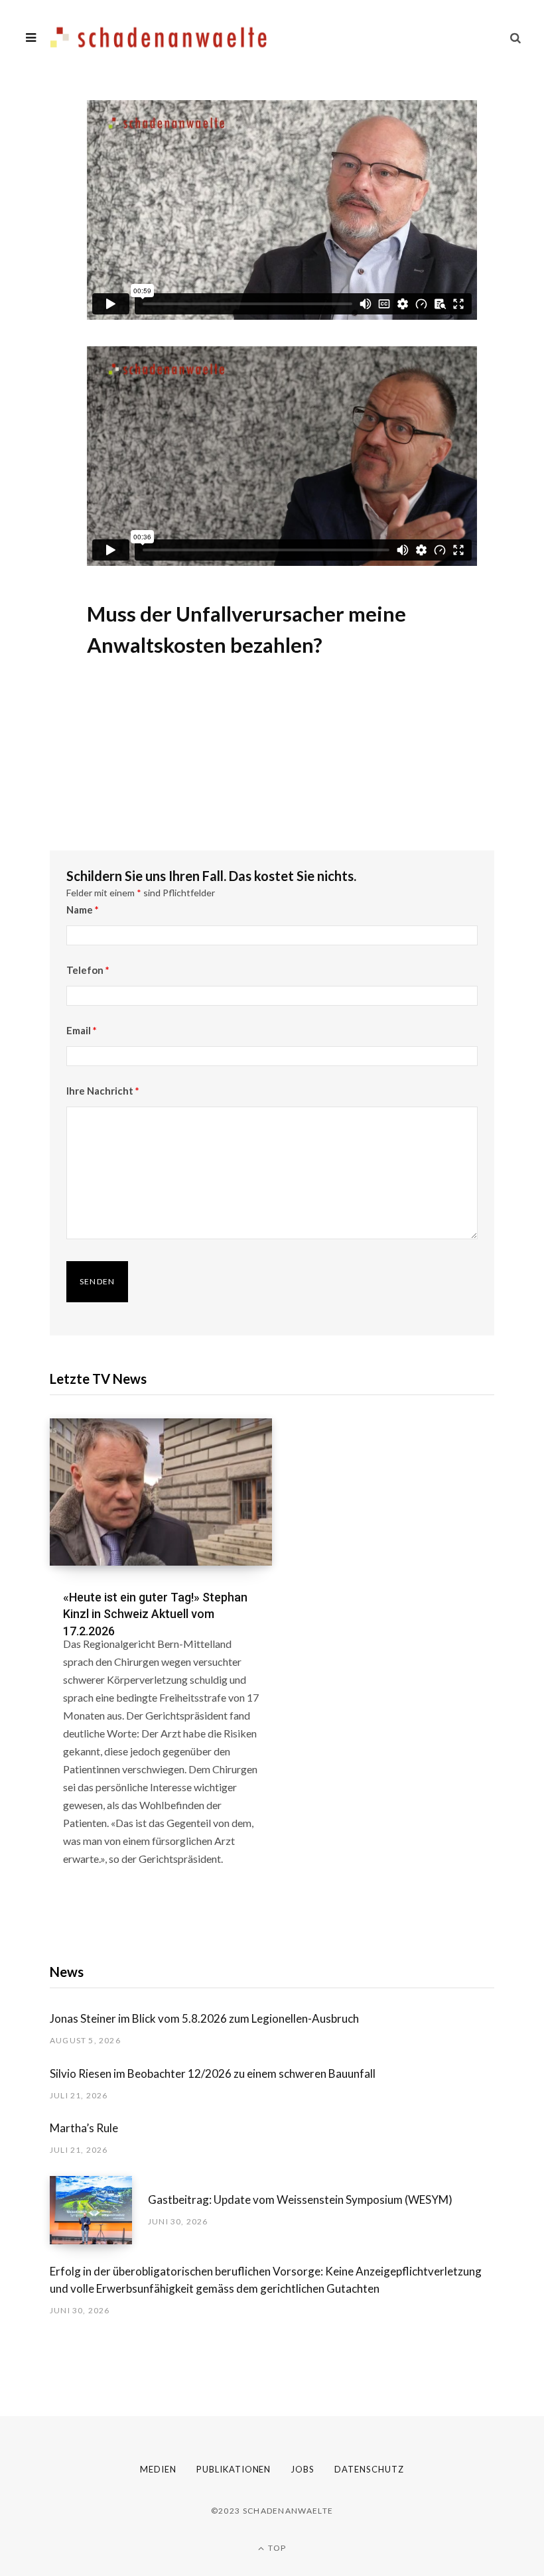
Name (83, 910)
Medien (158, 2469)
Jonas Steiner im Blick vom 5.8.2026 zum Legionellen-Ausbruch (204, 2018)
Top (276, 2548)
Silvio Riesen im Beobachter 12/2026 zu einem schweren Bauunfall (213, 2073)
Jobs (303, 2469)
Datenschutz (369, 2469)
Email (82, 1030)
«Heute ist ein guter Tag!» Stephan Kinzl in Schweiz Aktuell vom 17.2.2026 (155, 1614)
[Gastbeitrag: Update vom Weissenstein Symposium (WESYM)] (99, 2210)
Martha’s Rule (84, 2128)
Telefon (88, 970)
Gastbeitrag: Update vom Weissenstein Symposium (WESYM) (300, 2200)
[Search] (515, 37)
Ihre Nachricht (103, 1091)
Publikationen (234, 2469)
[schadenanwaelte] (159, 37)
